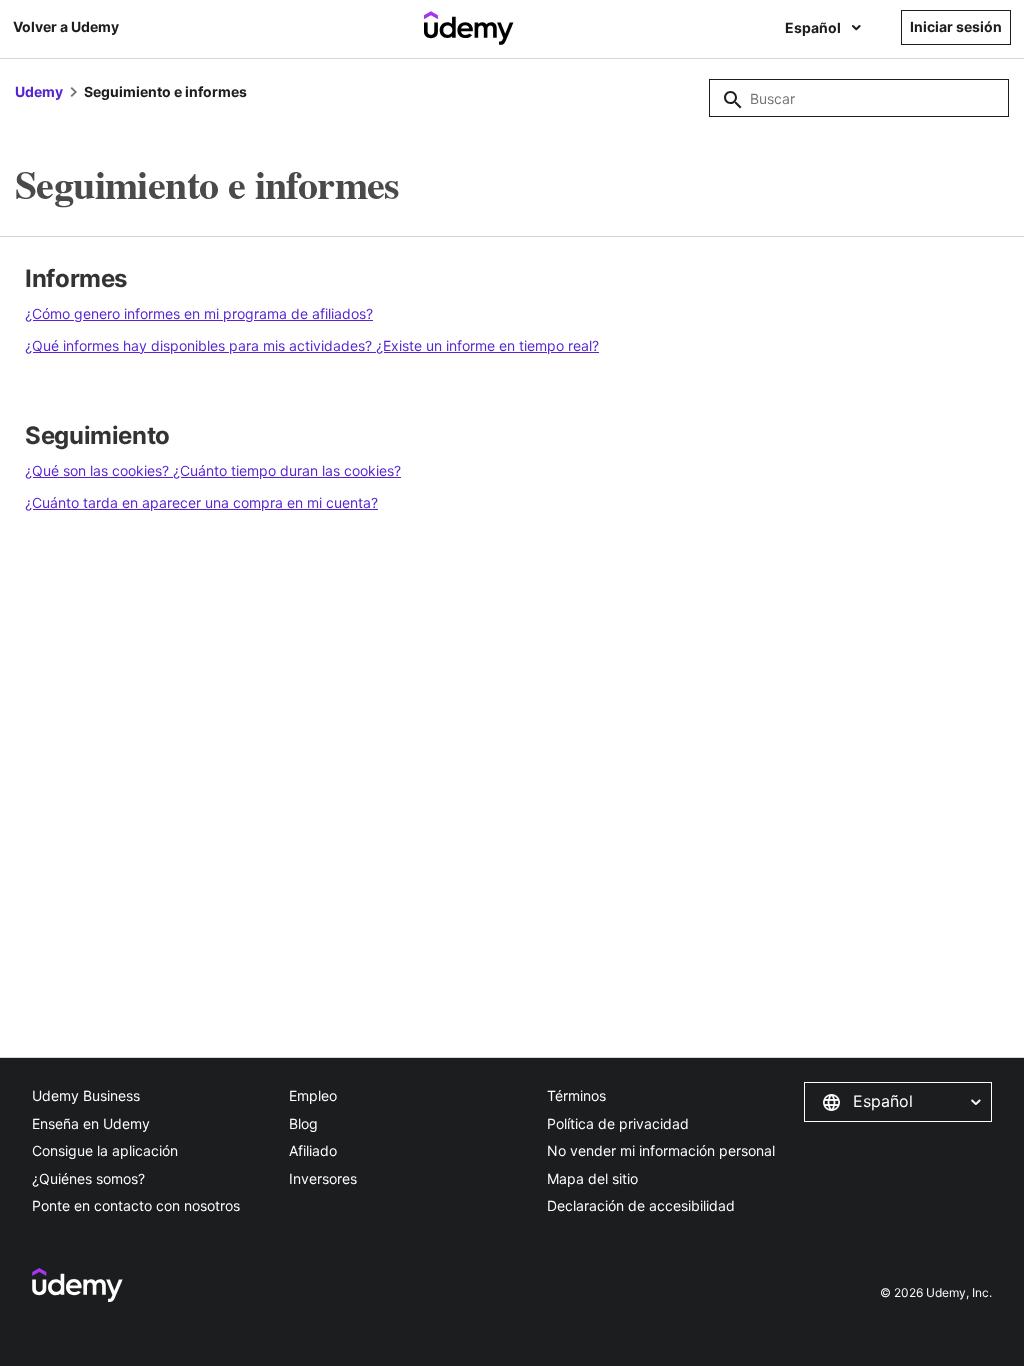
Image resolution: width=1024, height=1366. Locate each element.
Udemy (39, 91)
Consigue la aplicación (105, 1150)
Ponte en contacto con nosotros (136, 1205)
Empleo (313, 1095)
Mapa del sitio (592, 1178)
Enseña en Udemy (91, 1123)
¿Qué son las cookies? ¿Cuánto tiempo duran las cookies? (213, 470)
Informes (76, 278)
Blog (303, 1123)
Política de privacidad (618, 1123)
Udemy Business (86, 1095)
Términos (576, 1095)
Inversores (323, 1178)
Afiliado (313, 1150)
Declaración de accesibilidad (641, 1205)
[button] (898, 1102)
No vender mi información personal (661, 1150)
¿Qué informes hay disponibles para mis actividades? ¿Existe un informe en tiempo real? (312, 345)
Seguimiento (97, 435)
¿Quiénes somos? (88, 1178)
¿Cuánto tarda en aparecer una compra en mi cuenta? (201, 502)
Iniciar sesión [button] (956, 26)
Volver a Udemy (66, 26)
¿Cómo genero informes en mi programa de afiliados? (199, 313)
